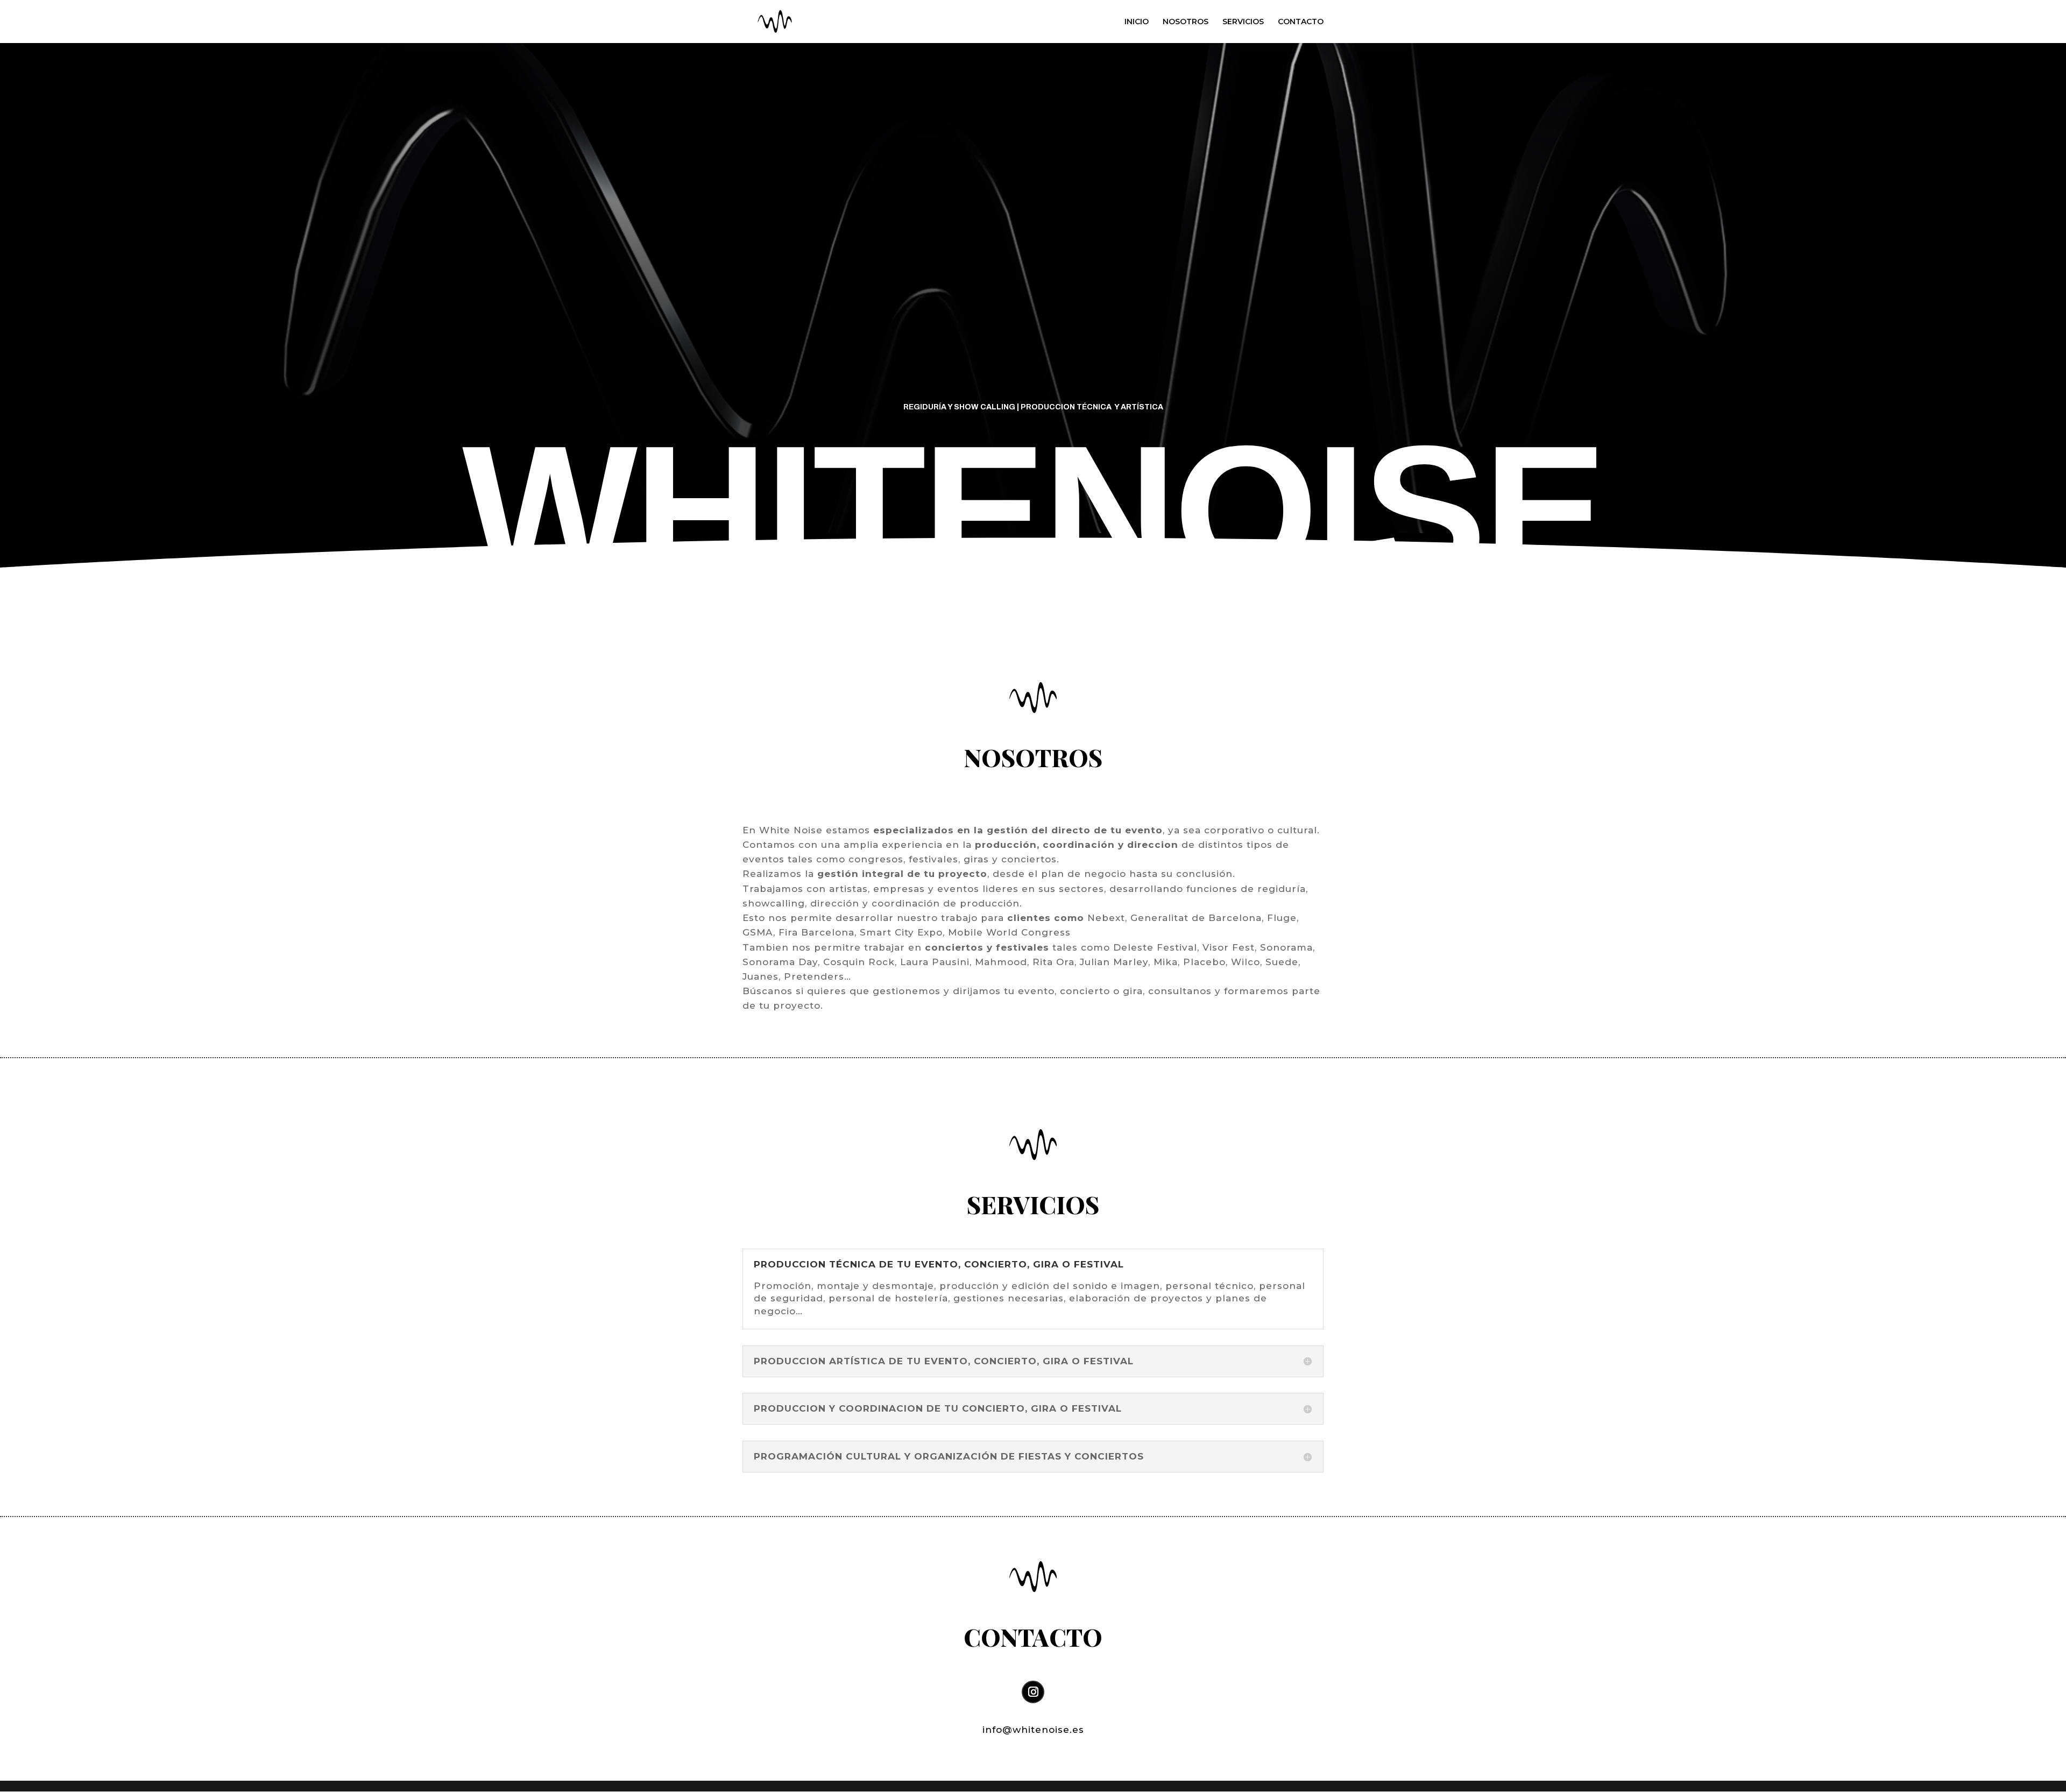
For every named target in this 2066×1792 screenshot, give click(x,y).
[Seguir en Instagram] (1033, 1692)
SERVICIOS (1243, 22)
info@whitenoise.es (1033, 1730)
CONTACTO (1301, 22)
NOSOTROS (1186, 22)
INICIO (1137, 22)
